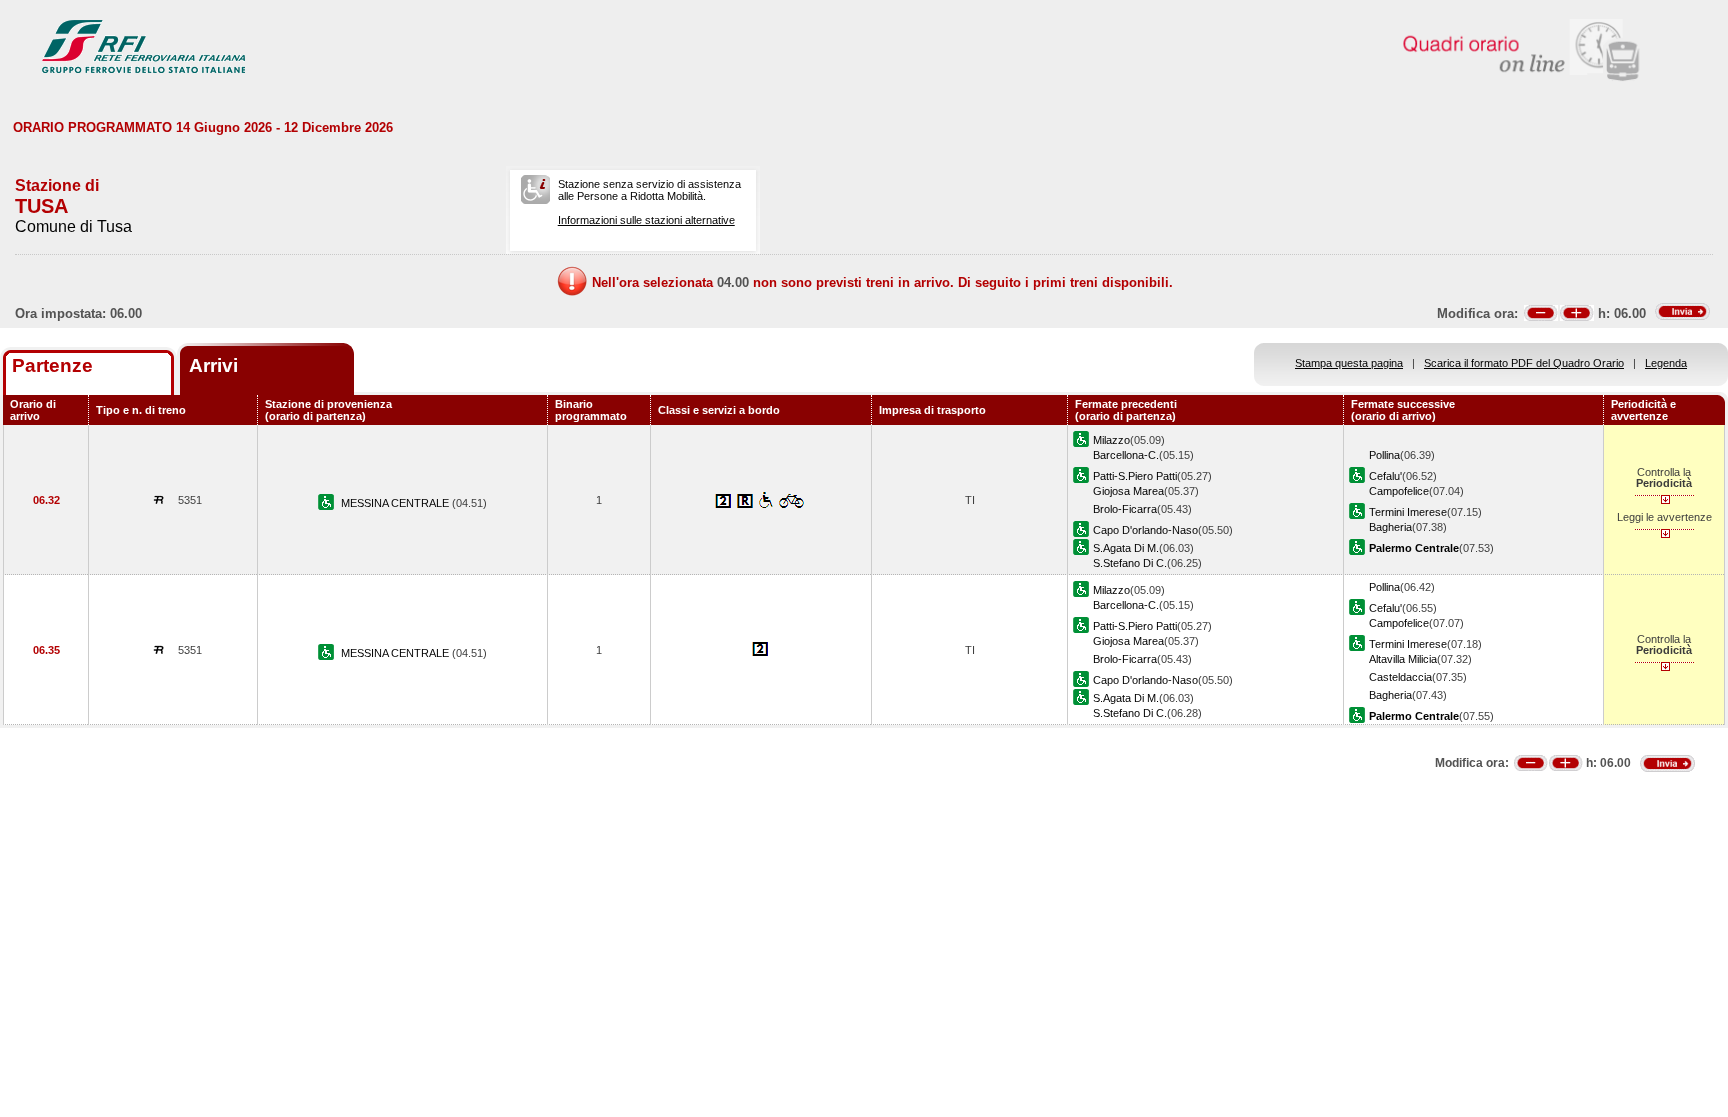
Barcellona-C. (1126, 455)
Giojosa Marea (1128, 491)
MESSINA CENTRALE (396, 503)
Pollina (1384, 455)
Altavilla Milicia (1403, 659)
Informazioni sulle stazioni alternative (646, 220)
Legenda (1666, 363)
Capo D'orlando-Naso (1145, 530)
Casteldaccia (1400, 677)
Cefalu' (1385, 476)
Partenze (52, 365)
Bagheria (1390, 527)
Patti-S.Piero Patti (1135, 476)
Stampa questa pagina (1349, 363)
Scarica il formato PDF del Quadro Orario (1524, 363)
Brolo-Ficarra (1125, 509)
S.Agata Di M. (1126, 548)
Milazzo (1111, 440)
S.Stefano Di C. (1130, 563)
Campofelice (1399, 491)
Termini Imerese (1408, 512)
